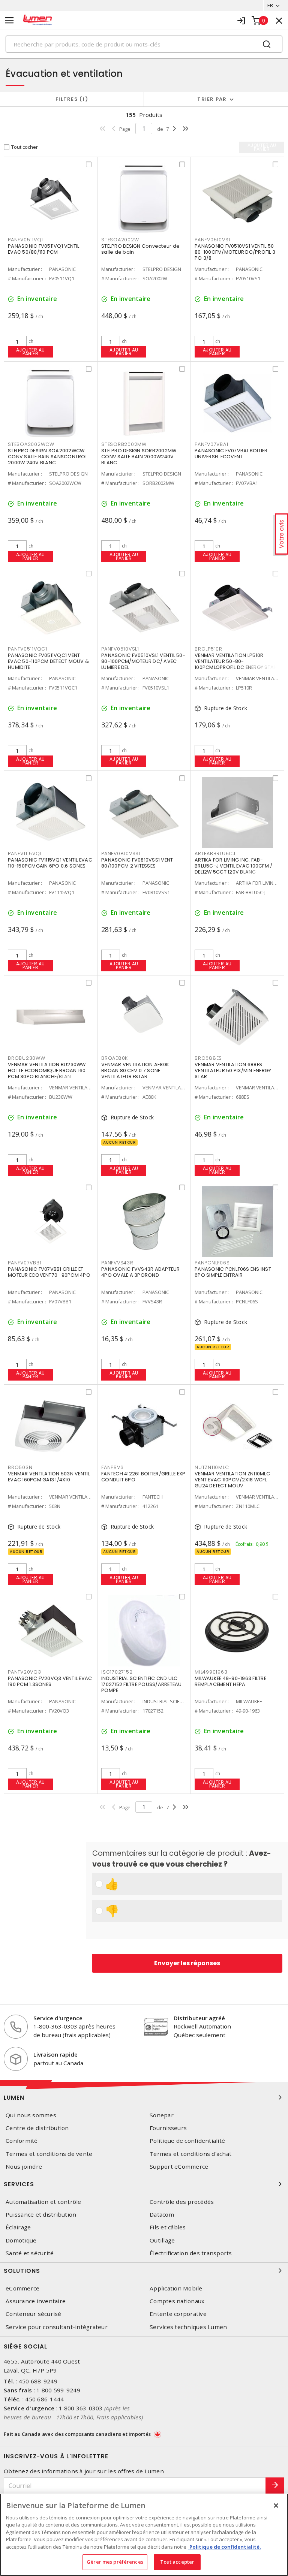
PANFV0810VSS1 (121, 853)
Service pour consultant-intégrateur (57, 2327)
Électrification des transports (191, 2253)
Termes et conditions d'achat (190, 2154)
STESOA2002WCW (31, 444)
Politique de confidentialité (187, 2141)
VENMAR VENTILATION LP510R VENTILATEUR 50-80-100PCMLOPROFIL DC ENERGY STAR (236, 661)
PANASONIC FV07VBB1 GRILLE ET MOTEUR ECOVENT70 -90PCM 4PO (49, 1272)
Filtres (70, 99)
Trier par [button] (212, 99)
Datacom (162, 2215)
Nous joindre (24, 2167)
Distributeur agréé (199, 2018)
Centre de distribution (37, 2128)
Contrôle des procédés (182, 2202)
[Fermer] (276, 2506)
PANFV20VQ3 (25, 1672)
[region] (144, 2535)
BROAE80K (115, 1058)
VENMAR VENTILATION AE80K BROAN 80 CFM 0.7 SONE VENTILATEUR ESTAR (135, 1070)
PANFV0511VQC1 (28, 649)
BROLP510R (208, 649)
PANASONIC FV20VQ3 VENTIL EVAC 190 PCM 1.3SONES (50, 1681)
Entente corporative (178, 2314)
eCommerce (22, 2288)
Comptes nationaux (177, 2301)
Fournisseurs (168, 2128)
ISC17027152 (117, 1672)
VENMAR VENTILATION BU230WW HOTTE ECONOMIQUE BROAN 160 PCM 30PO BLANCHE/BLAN (47, 1070)
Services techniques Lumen (188, 2327)
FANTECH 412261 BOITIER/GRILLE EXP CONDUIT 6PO (143, 1477)
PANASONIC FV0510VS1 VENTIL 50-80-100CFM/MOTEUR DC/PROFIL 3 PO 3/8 (236, 252)
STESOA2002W (120, 240)
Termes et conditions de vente (49, 2154)
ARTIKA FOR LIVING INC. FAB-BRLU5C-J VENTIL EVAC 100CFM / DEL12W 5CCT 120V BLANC (233, 866)
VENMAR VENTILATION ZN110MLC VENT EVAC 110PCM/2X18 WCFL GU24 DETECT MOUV (232, 1480)
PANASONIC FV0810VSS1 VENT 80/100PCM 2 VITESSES (137, 863)
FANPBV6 (112, 1467)
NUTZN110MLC (212, 1467)
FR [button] (270, 5)
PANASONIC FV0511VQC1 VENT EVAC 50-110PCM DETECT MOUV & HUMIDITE (48, 661)
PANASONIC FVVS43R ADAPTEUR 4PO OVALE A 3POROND (141, 1272)
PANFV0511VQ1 (25, 240)
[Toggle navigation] (9, 20)
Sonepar (162, 2115)
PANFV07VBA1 (211, 444)
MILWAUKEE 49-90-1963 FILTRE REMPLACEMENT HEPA (230, 1681)
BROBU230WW (27, 1058)
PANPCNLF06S (212, 1263)
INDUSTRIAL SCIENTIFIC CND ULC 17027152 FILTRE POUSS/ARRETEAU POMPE (142, 1684)
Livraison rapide (55, 2054)
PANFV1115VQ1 (25, 853)
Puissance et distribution (41, 2215)
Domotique (21, 2240)
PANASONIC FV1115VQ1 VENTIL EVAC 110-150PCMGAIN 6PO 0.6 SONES (50, 863)
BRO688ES (208, 1058)
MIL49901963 (211, 1672)
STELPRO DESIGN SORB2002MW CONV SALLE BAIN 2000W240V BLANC (139, 457)
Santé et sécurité (30, 2253)
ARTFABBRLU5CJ (215, 853)
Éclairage (18, 2227)
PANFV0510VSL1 (120, 649)
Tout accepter (177, 2562)
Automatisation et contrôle (43, 2202)
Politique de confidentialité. (225, 2547)
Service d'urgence (58, 2018)
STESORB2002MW (124, 444)
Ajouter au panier (31, 352)
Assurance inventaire (36, 2301)
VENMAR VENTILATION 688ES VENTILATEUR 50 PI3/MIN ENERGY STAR (233, 1070)
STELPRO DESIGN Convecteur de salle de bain (140, 249)
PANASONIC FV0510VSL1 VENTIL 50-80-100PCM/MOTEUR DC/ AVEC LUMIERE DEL (143, 661)
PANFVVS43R (117, 1263)
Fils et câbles (168, 2227)
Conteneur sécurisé (34, 2314)
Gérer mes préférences (115, 2562)
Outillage (162, 2240)
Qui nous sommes (31, 2115)
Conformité (22, 2141)
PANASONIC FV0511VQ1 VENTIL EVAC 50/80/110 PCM (44, 249)
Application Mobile (176, 2288)
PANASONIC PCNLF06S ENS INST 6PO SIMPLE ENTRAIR (233, 1272)
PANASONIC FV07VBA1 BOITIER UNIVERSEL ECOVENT (231, 454)
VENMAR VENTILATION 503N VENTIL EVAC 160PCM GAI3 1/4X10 (49, 1477)
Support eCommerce (179, 2167)
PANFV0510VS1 (212, 240)
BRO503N (20, 1467)
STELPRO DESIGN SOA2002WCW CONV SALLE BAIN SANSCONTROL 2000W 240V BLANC (48, 457)
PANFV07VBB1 (25, 1263)
